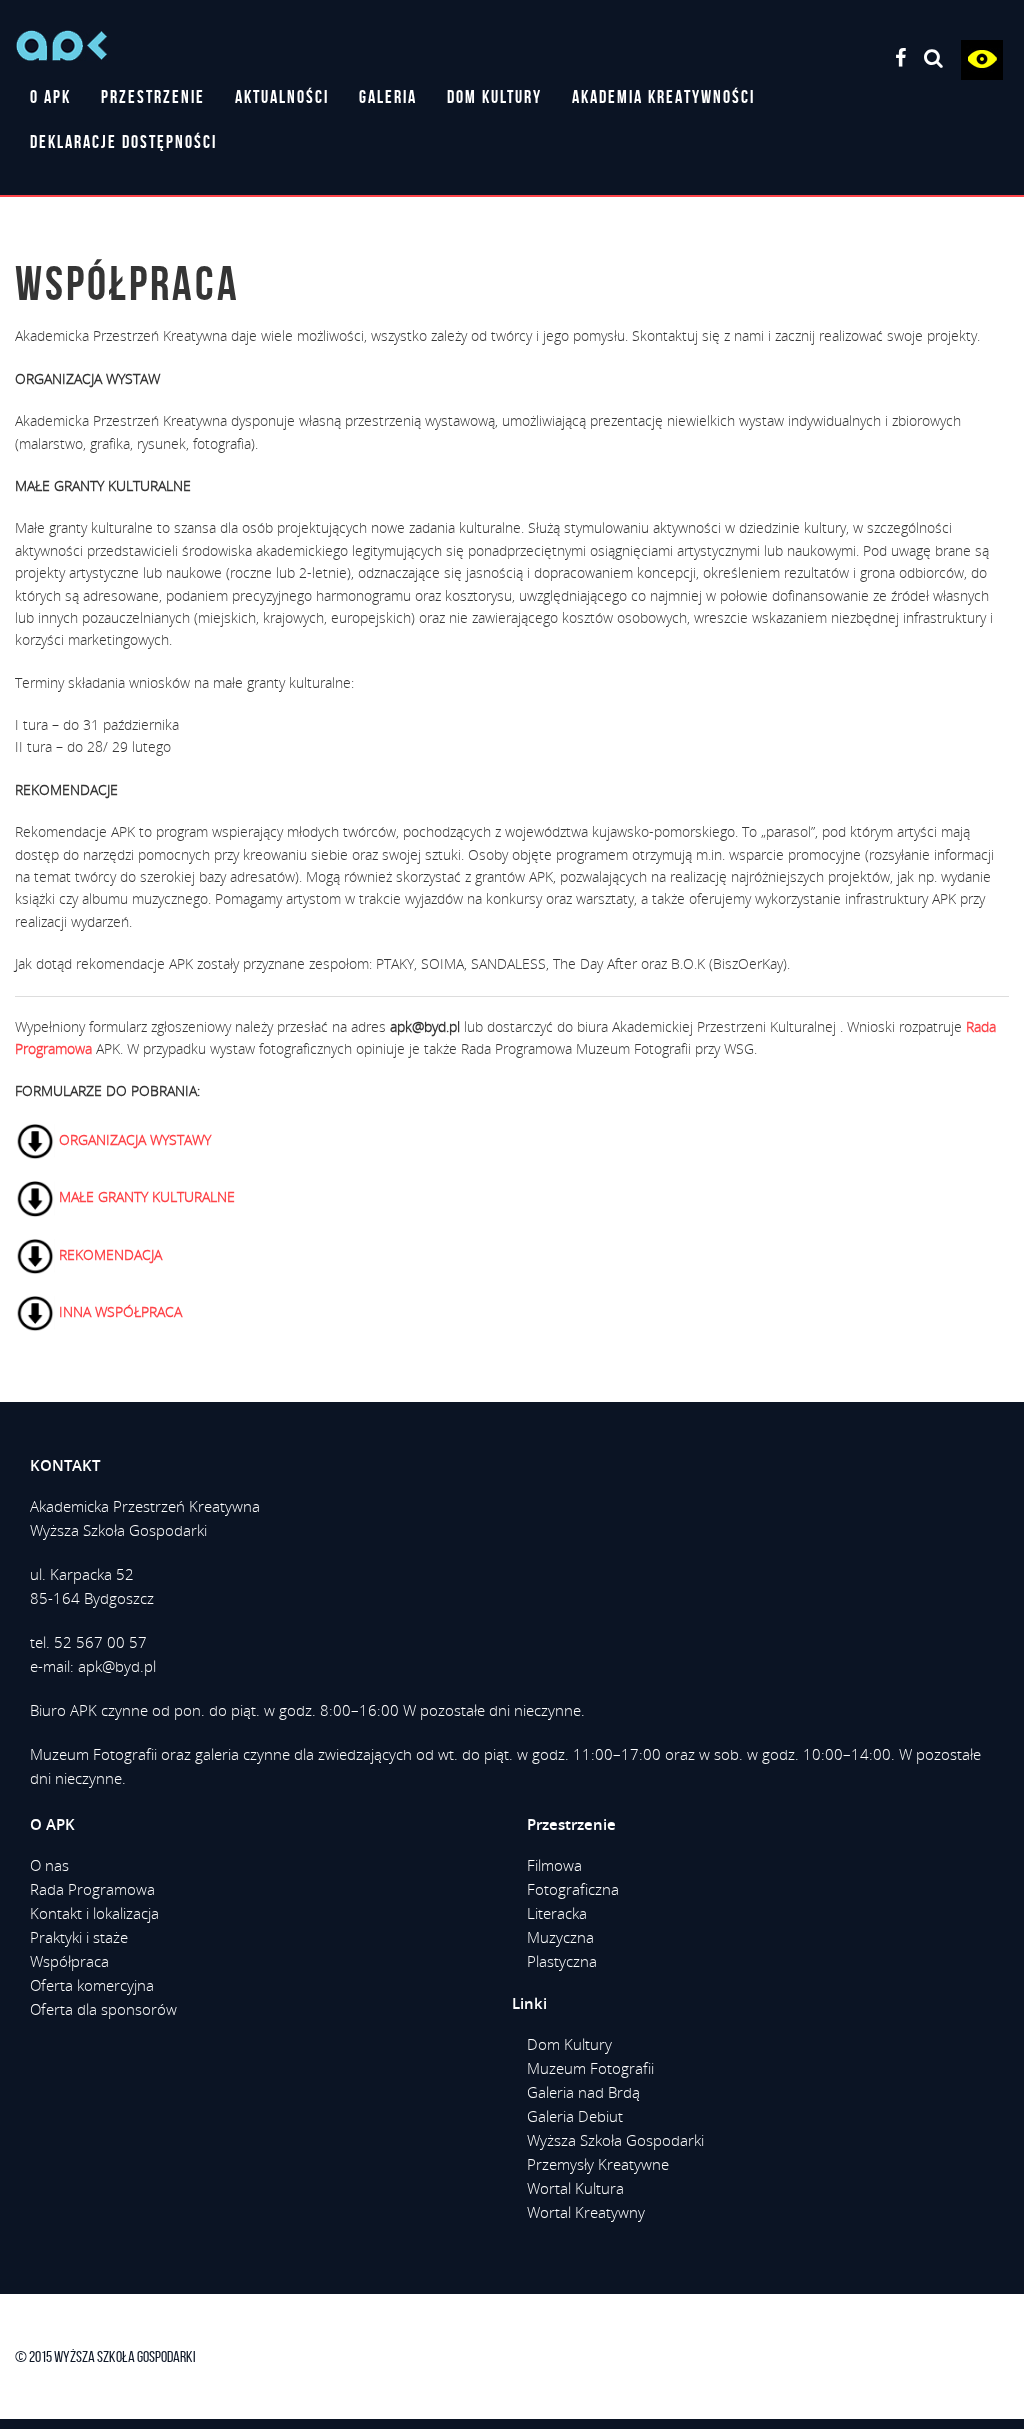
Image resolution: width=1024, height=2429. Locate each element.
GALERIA (388, 97)
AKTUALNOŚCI (282, 97)
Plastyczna (562, 1961)
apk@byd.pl (117, 1666)
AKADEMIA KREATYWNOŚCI (663, 97)
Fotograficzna (573, 1889)
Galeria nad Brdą (583, 2092)
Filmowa (554, 1865)
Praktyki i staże (79, 1937)
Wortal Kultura (575, 2188)
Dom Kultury (569, 2044)
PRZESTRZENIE (153, 97)
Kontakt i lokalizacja (94, 1913)
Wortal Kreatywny (586, 2212)
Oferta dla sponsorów (103, 2009)
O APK (50, 97)
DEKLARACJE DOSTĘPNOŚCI (123, 142)
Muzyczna (560, 1937)
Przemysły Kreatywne (598, 2164)
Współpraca (69, 1961)
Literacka (557, 1913)
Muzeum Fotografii (590, 2068)
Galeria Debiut (575, 2116)
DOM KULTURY (494, 97)
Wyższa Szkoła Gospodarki (615, 2140)
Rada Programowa (92, 1889)
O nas (49, 1865)
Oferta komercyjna (92, 1985)
